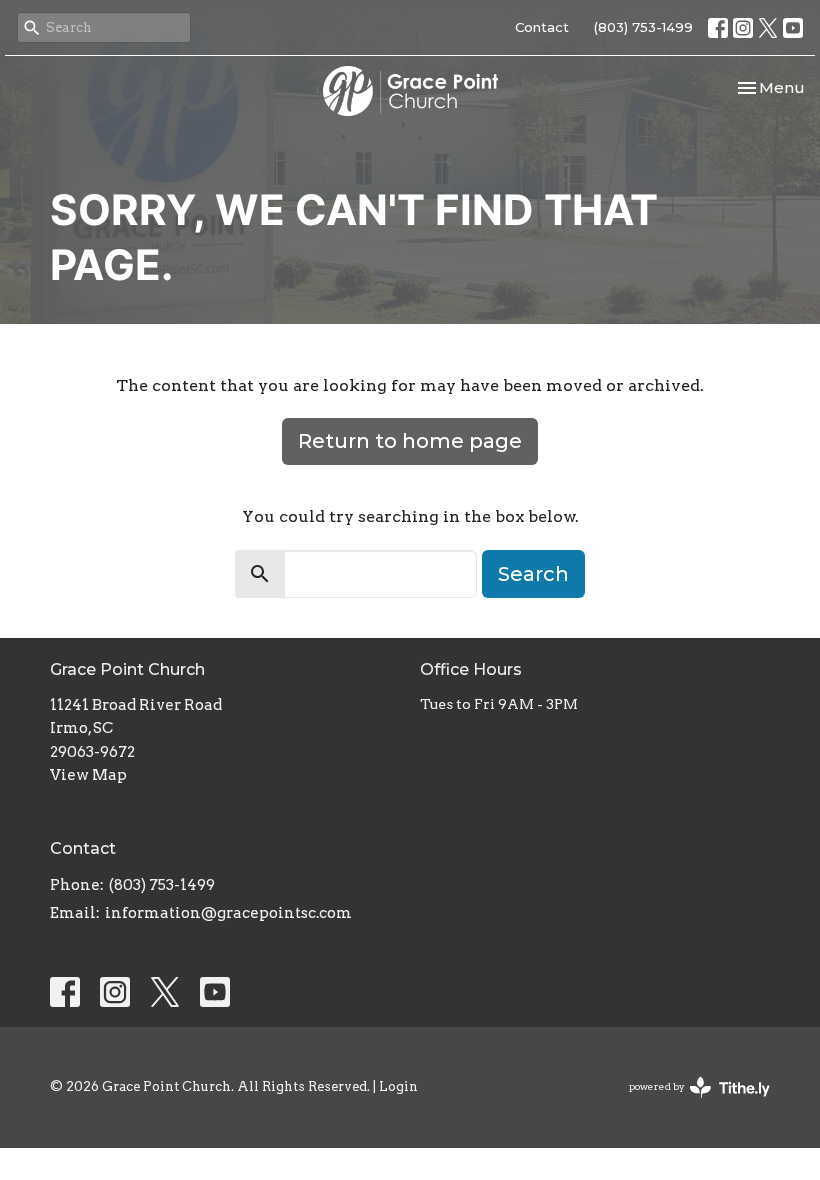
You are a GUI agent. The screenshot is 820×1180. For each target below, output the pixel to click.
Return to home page (410, 441)
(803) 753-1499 (643, 27)
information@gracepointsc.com (228, 913)
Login (398, 1086)
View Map (88, 775)
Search (533, 574)
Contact (542, 27)
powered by (689, 1103)
